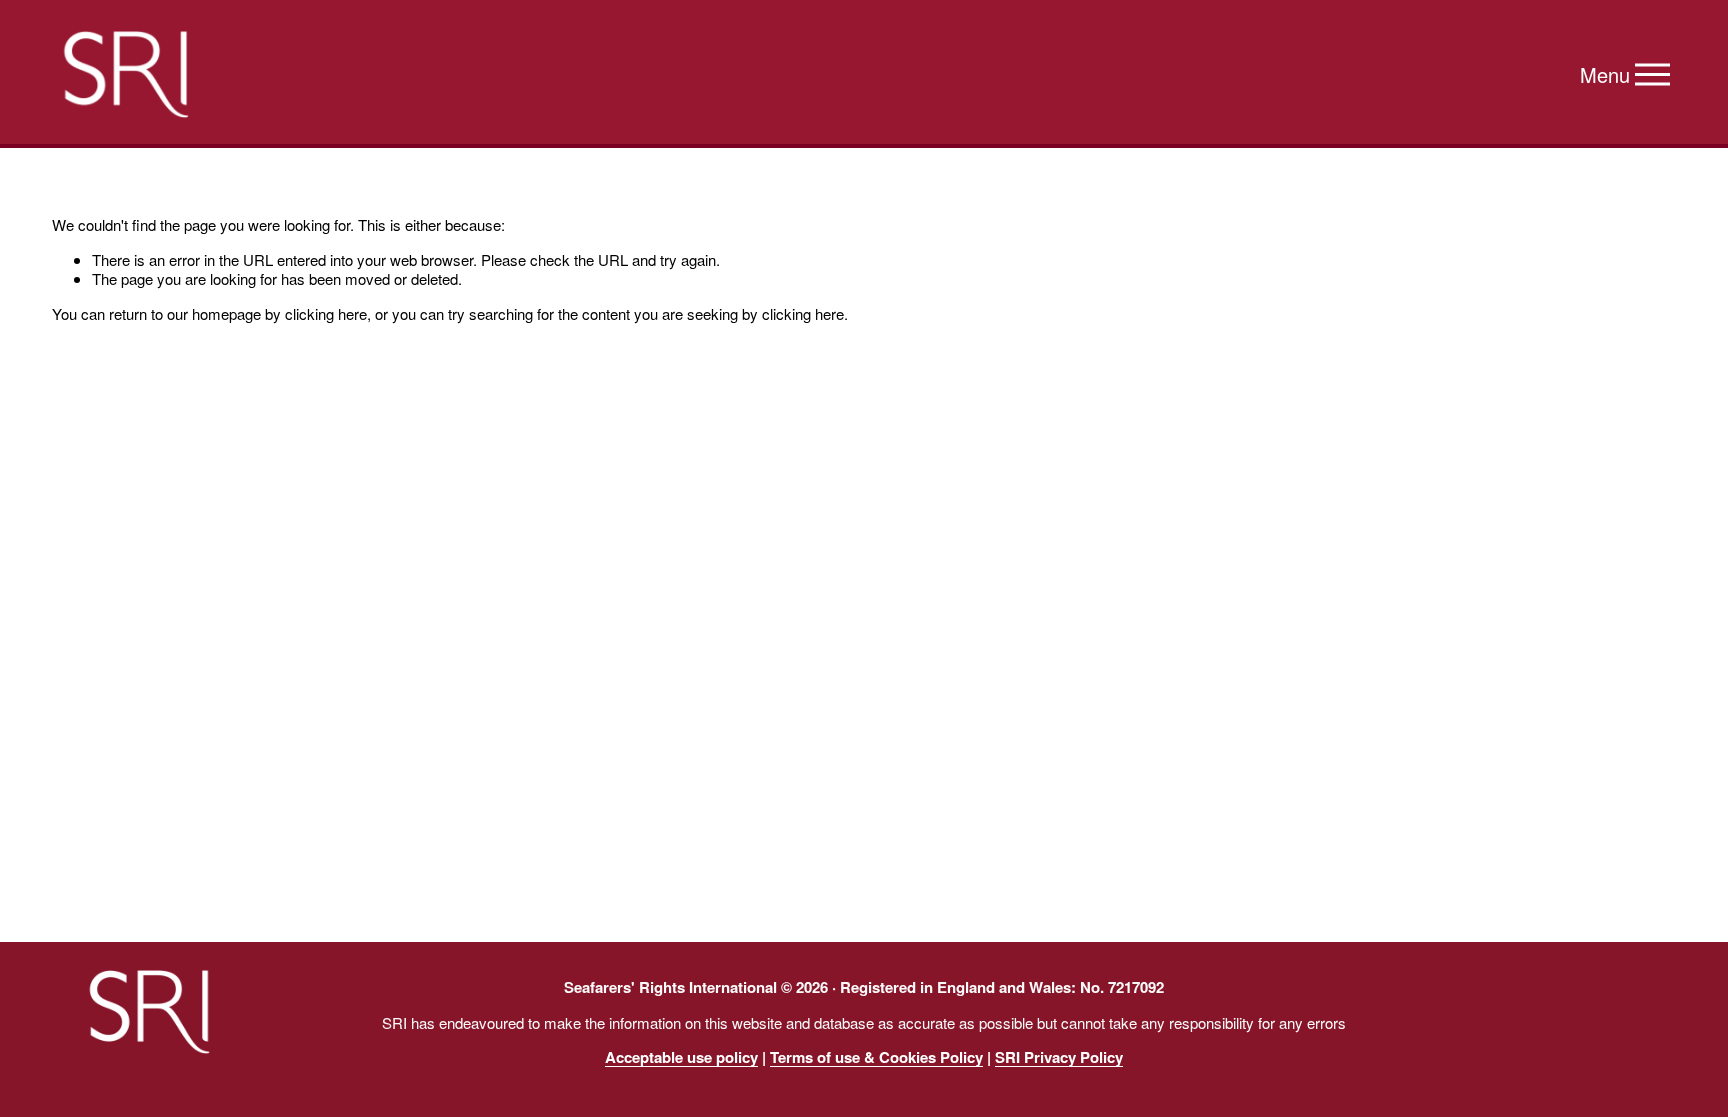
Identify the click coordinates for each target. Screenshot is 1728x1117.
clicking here (326, 313)
